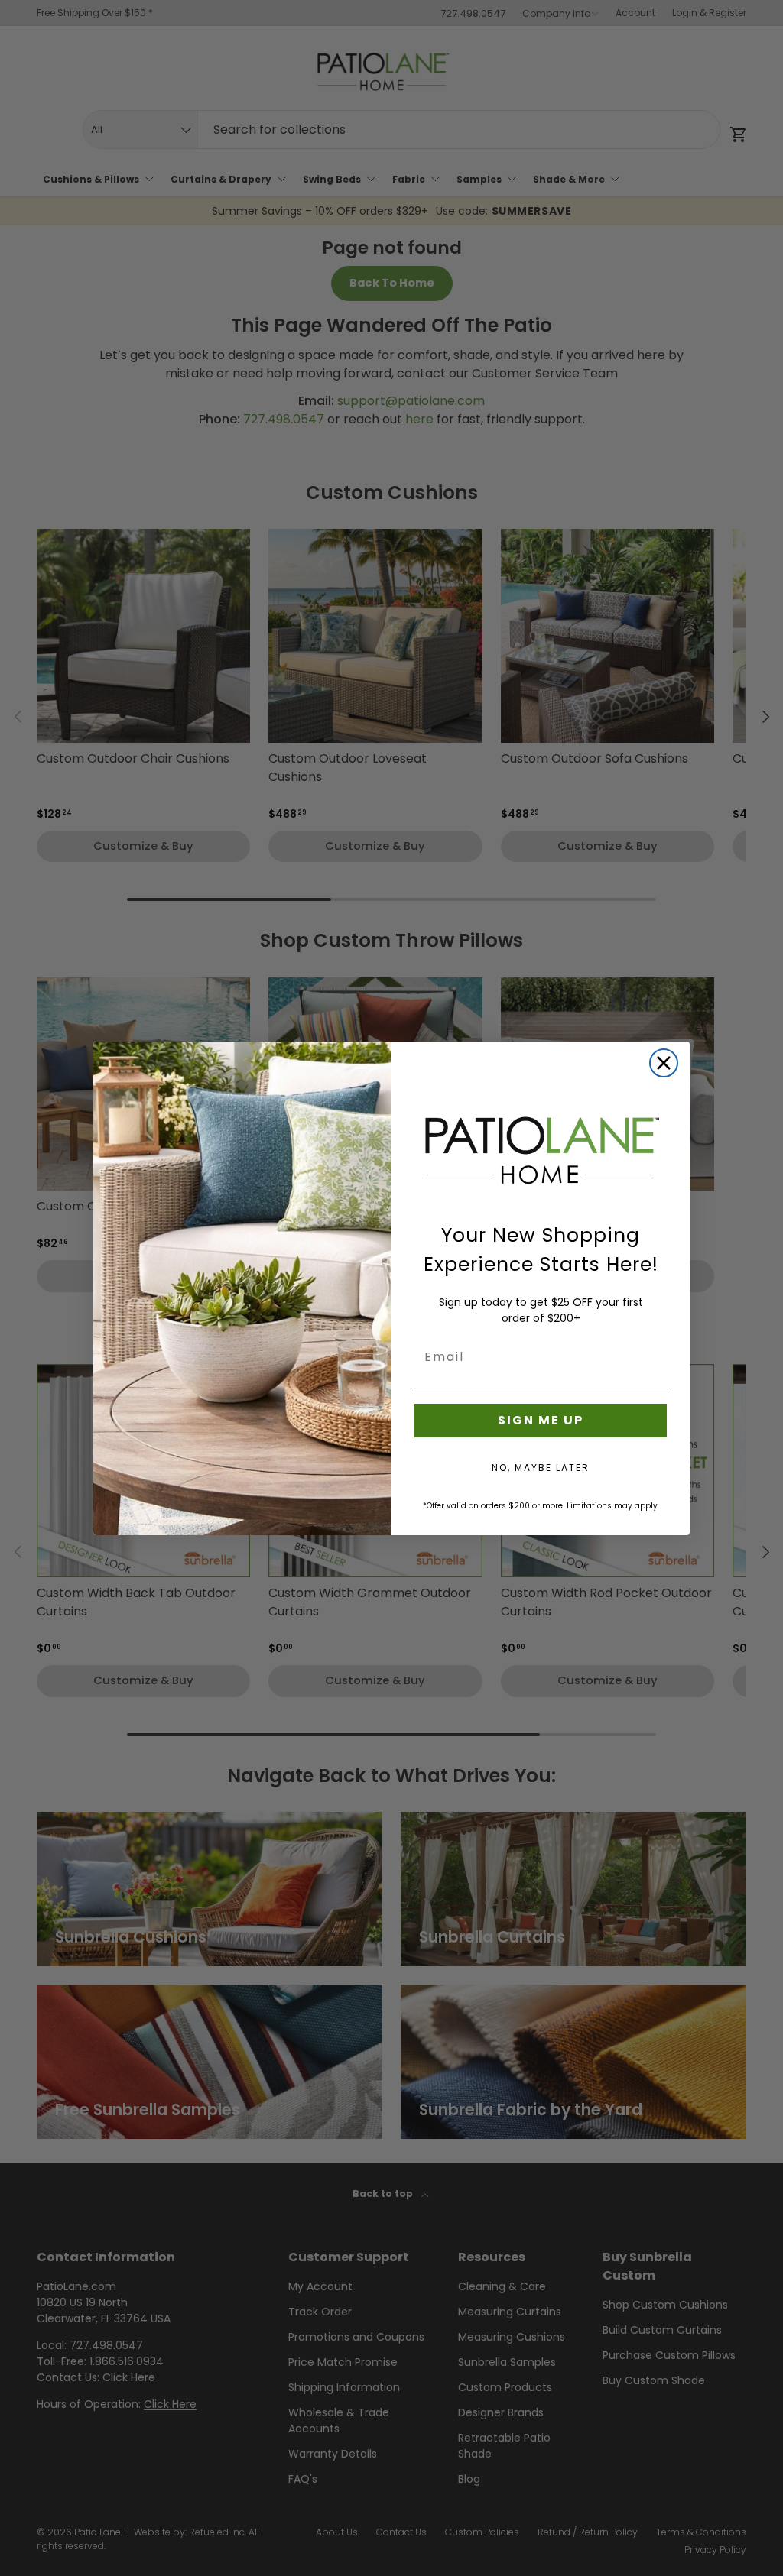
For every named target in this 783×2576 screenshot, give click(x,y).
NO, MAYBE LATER (541, 1468)
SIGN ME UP (541, 1420)
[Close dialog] (664, 1063)
